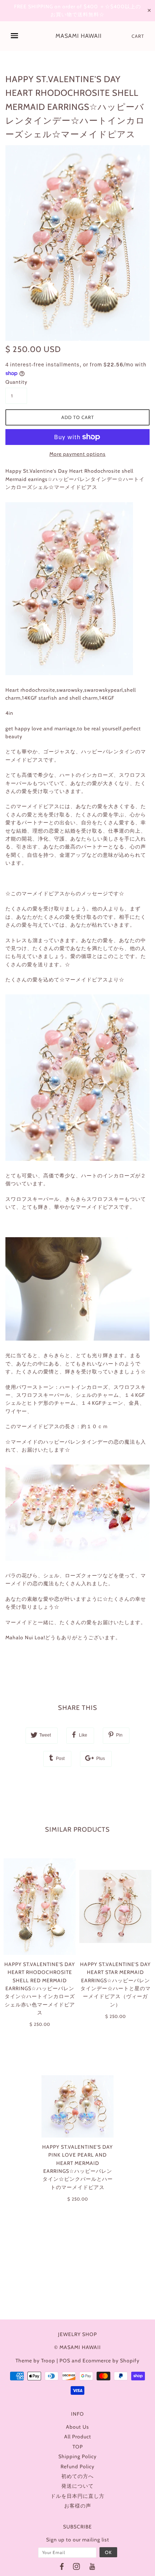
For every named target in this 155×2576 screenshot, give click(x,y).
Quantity (16, 382)
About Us (77, 2427)
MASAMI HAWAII (79, 36)
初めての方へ (77, 2476)
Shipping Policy (77, 2456)
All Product (78, 2437)
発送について (77, 2486)
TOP (78, 2447)
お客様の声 (78, 2506)
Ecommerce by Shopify (111, 2361)
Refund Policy (77, 2466)
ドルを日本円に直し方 (77, 2496)
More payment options (77, 454)
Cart (138, 36)
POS (65, 2361)
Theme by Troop (35, 2361)
